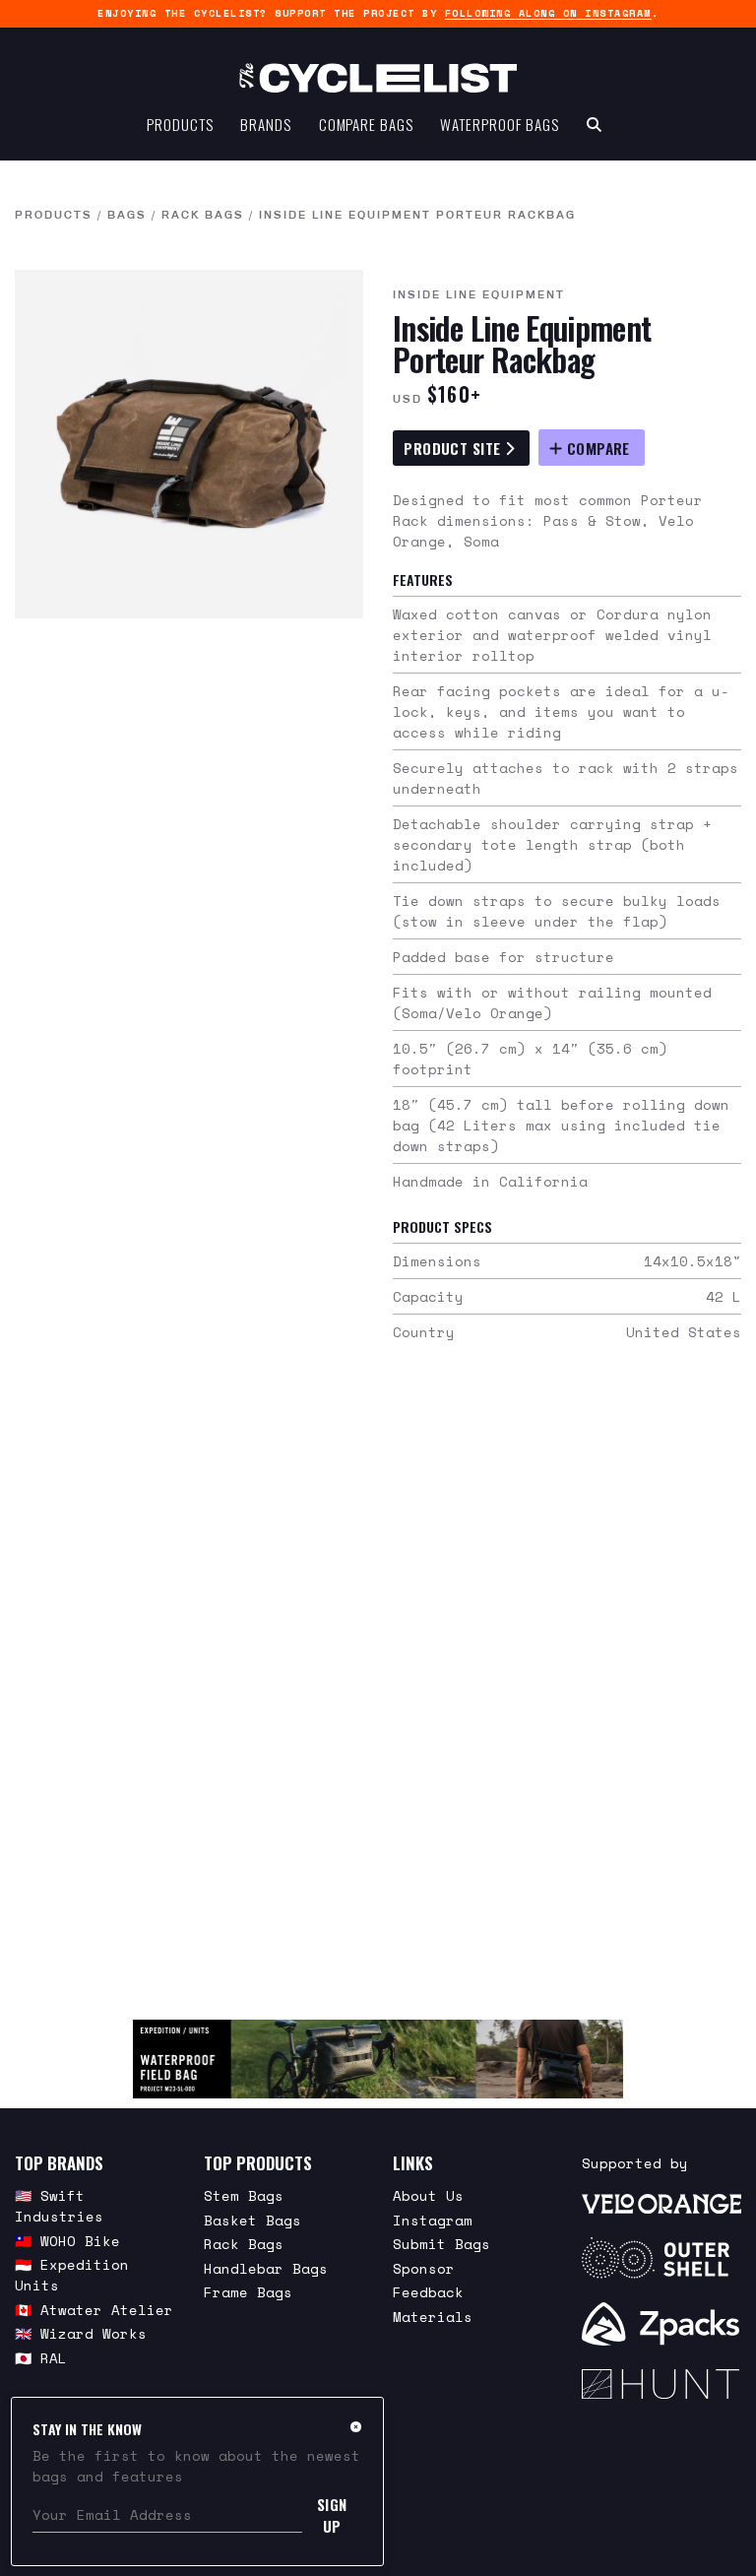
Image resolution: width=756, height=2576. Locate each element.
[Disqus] (378, 1693)
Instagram (433, 2220)
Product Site (454, 448)
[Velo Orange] (661, 2202)
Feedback (428, 2292)
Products (180, 124)
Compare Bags (366, 124)
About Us (428, 2195)
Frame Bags (248, 2292)
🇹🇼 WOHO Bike (67, 2241)
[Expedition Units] (378, 2059)
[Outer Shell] (661, 2258)
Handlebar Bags (266, 2268)
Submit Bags (441, 2244)
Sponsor (424, 2268)
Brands (265, 124)
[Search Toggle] (594, 124)
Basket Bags (252, 2220)
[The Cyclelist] (378, 78)
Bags (127, 215)
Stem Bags (244, 2195)
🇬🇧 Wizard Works (81, 2333)
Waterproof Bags (500, 124)
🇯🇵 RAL (41, 2358)
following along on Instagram (548, 13)
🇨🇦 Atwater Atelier (94, 2310)
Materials (433, 2317)
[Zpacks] (661, 2324)
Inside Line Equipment (479, 294)
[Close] (356, 2426)
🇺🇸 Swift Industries (59, 2206)
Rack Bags (203, 215)
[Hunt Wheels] (661, 2384)
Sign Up (332, 2515)
